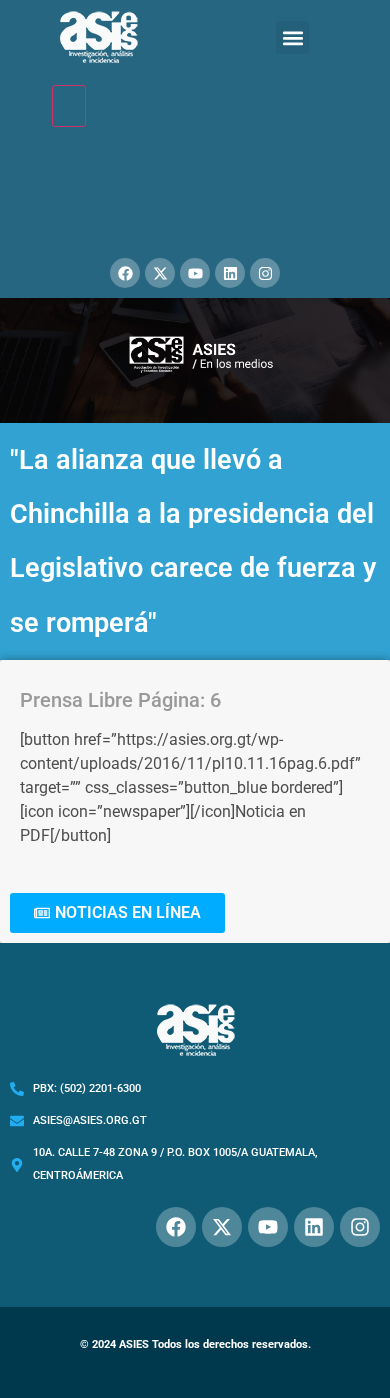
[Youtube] (195, 273)
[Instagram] (265, 273)
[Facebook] (125, 273)
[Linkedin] (230, 273)
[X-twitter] (160, 273)
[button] (292, 37)
